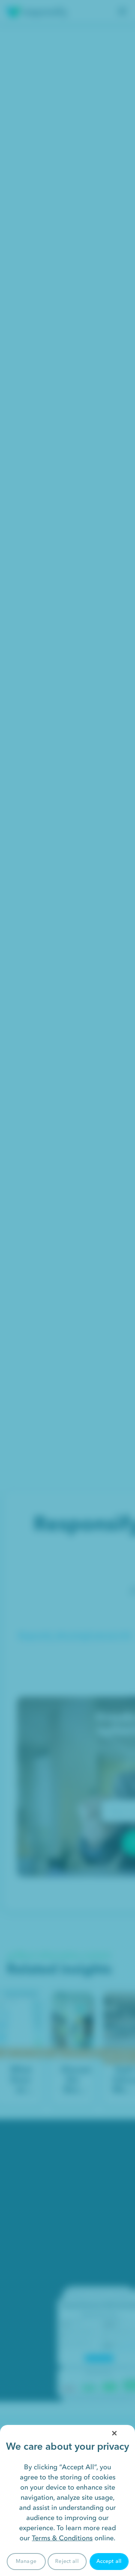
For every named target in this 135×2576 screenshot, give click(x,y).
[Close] (114, 2433)
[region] (67, 2500)
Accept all (109, 2561)
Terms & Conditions (62, 2538)
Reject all (67, 2561)
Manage (26, 2561)
